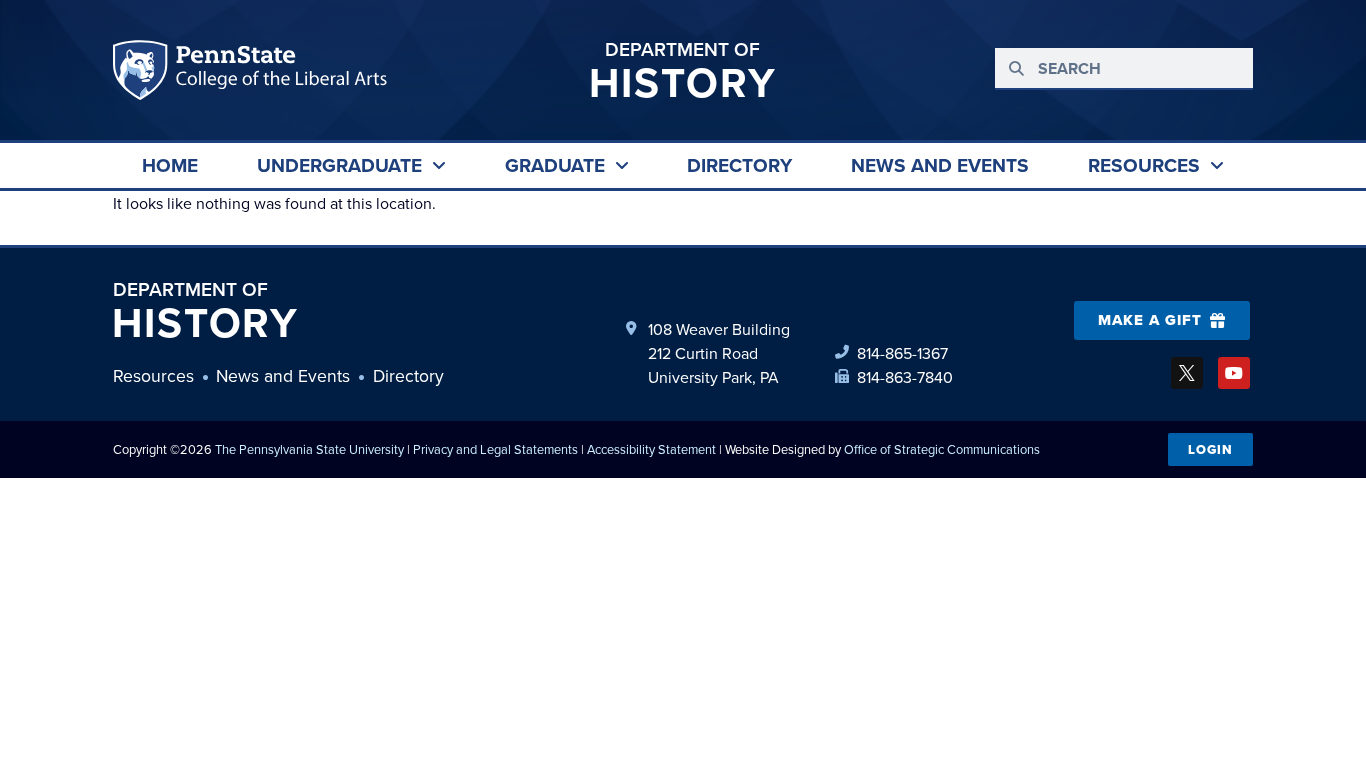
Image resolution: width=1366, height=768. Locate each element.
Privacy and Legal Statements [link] (495, 449)
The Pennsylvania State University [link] (309, 449)
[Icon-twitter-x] (1187, 373)
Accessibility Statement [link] (651, 449)
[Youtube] (1234, 373)
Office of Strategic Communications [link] (942, 449)
